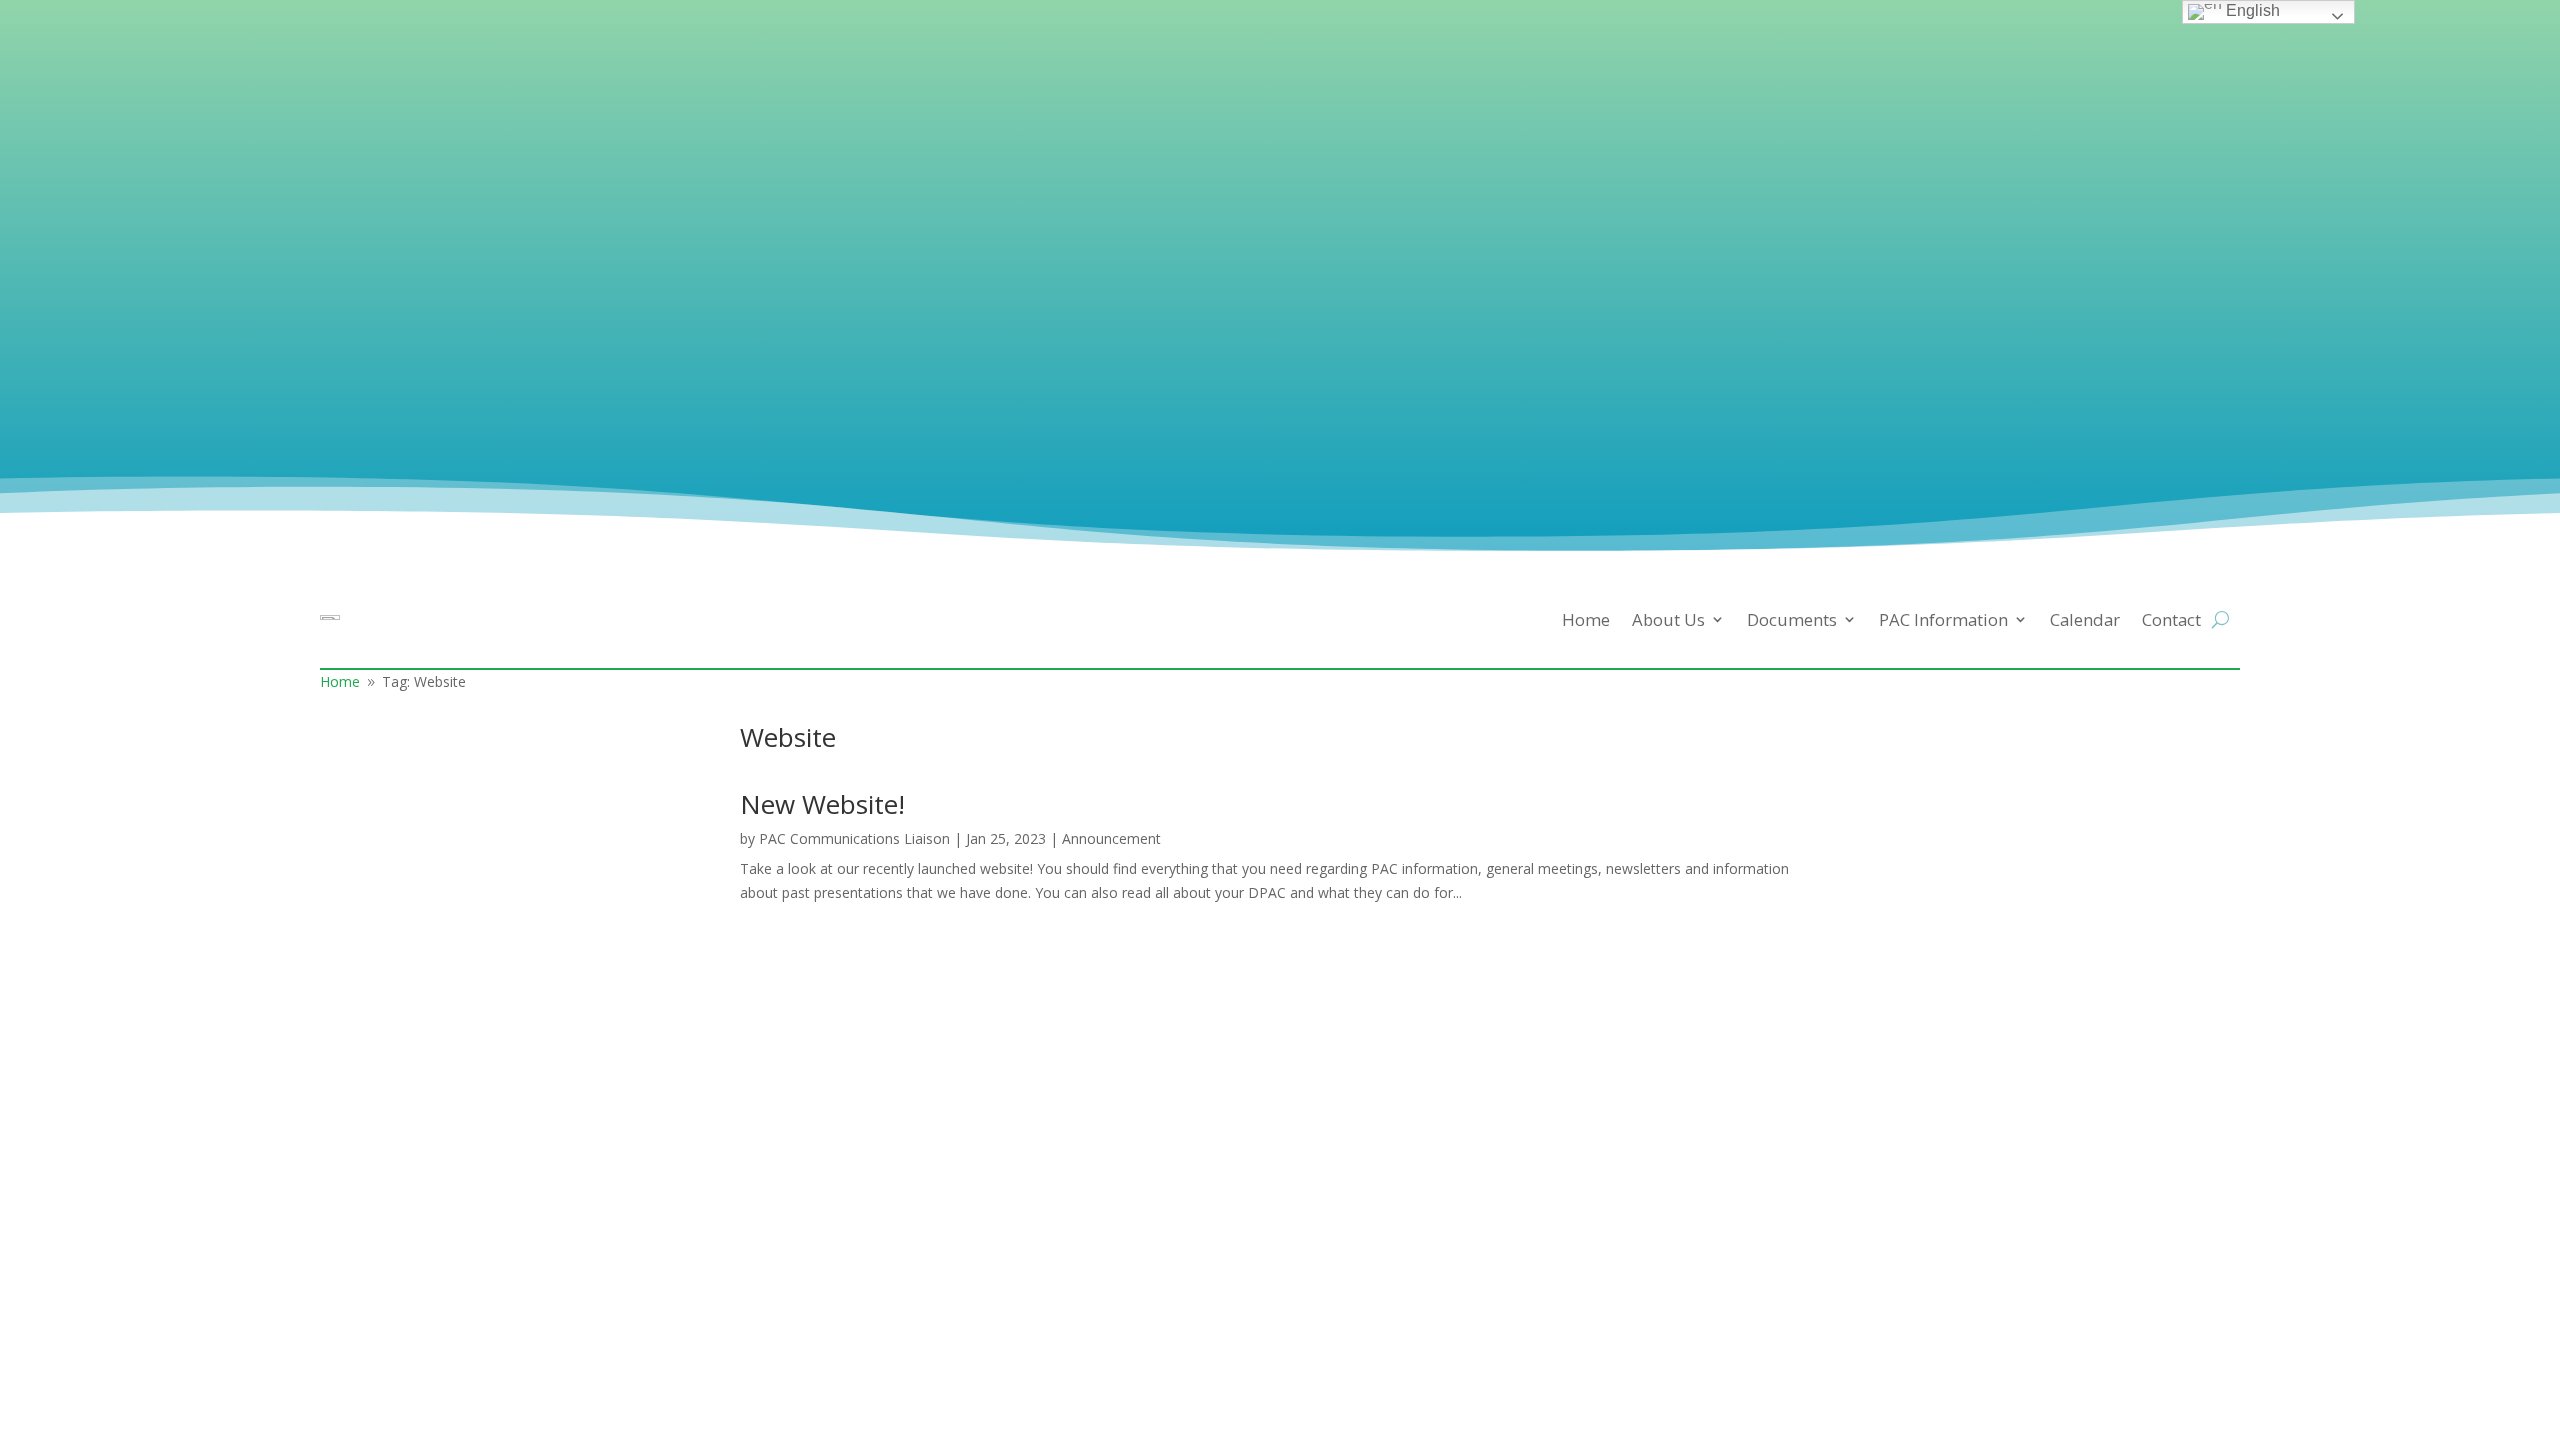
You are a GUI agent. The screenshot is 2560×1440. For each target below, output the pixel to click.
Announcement (1111, 838)
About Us (1668, 619)
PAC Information (1943, 619)
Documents (1792, 619)
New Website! (822, 804)
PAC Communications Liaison (854, 838)
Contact (2171, 619)
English (2251, 10)
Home (1586, 619)
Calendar (2085, 619)
